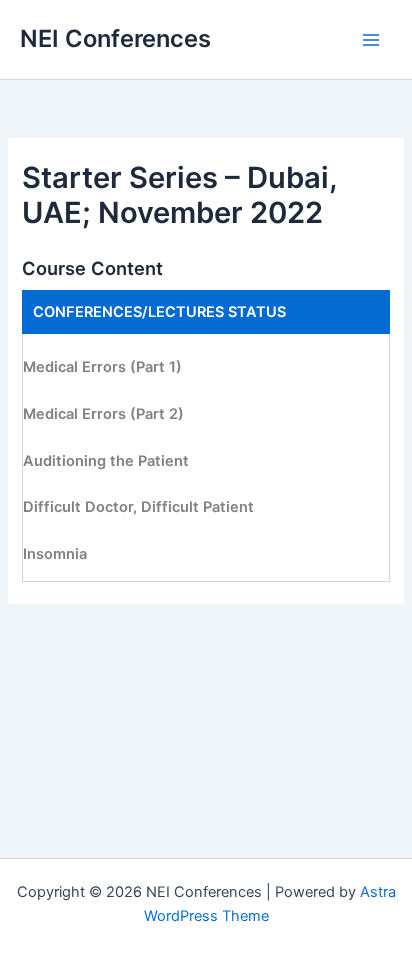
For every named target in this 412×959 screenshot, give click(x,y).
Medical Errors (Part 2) (103, 414)
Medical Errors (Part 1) (102, 367)
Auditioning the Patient (106, 461)
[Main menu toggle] (371, 40)
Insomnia (55, 554)
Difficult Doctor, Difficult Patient (138, 507)
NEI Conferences (115, 38)
